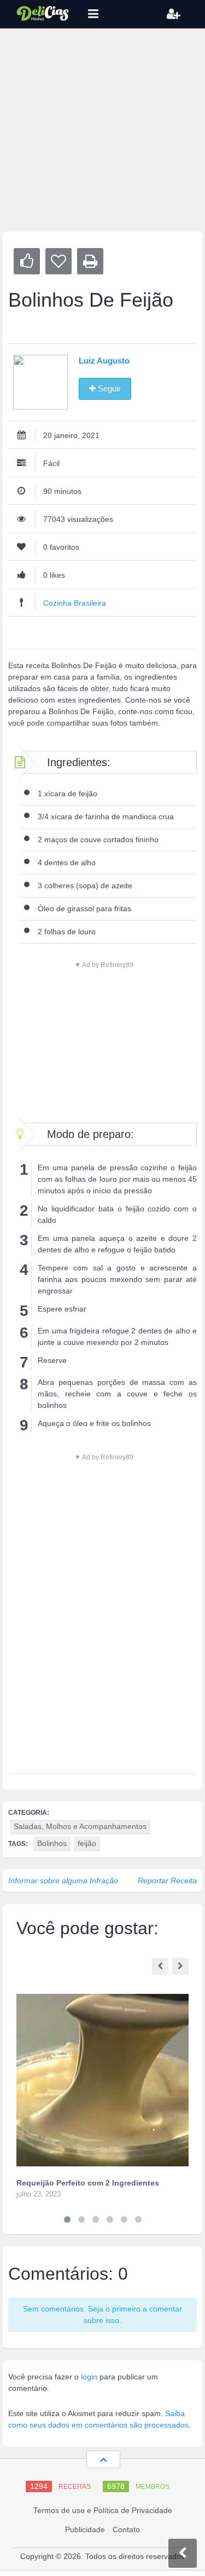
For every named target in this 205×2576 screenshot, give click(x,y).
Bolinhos (52, 1843)
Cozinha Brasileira (75, 603)
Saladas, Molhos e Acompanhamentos (80, 1826)
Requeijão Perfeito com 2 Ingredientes (88, 2183)
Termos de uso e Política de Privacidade (103, 2510)
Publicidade (85, 2529)
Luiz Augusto (104, 361)
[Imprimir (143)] (90, 261)
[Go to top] (103, 2459)
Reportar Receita (167, 1881)
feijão (87, 1843)
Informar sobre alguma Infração (63, 1881)
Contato (126, 2529)
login (89, 2377)
